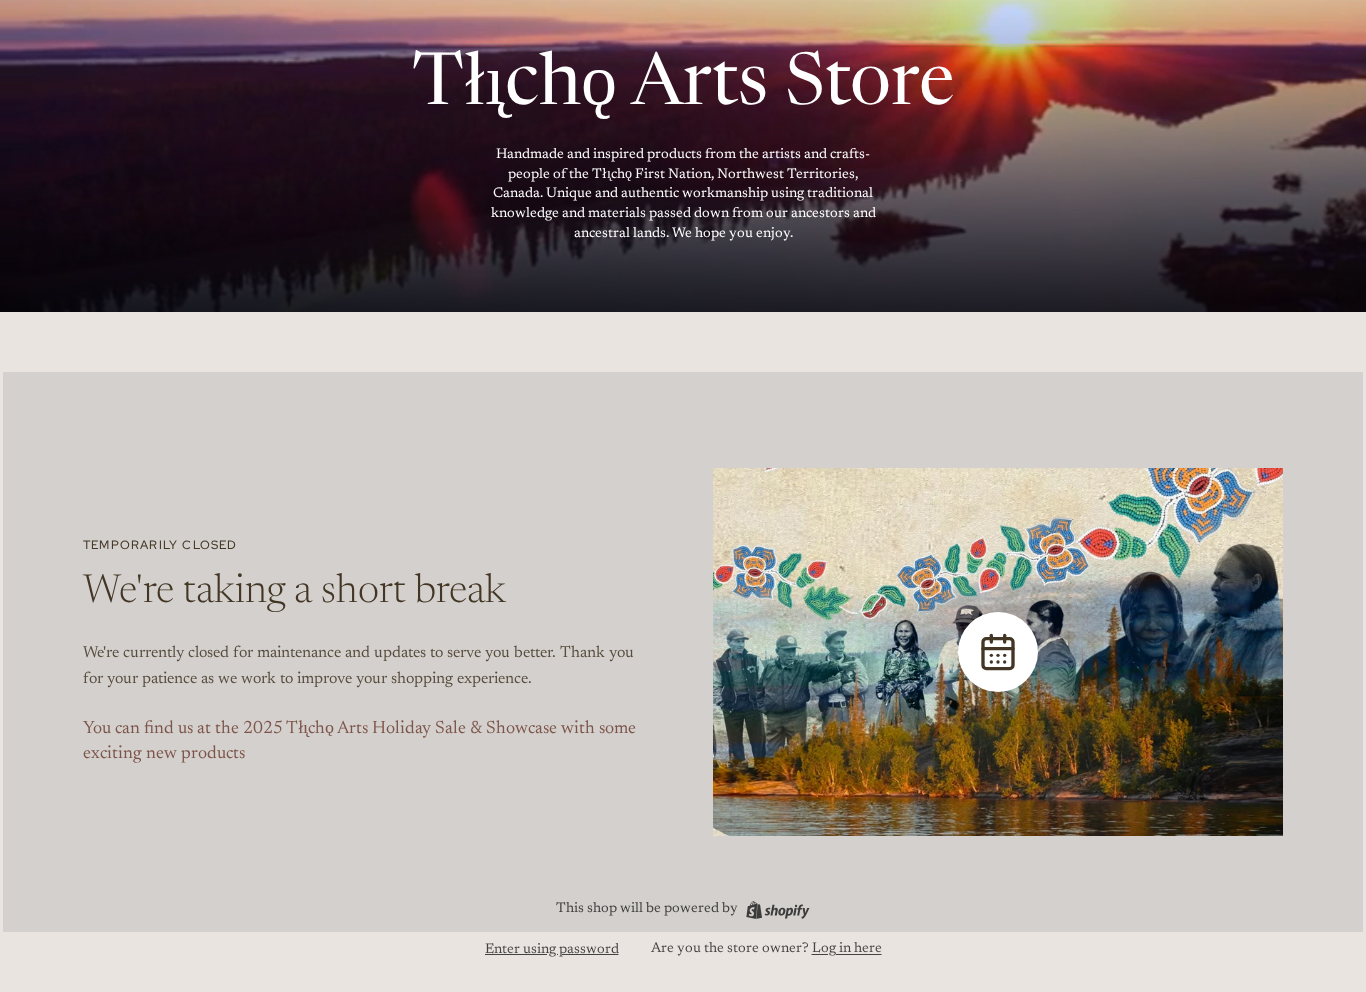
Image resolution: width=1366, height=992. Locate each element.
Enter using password (552, 950)
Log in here (847, 949)
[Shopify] (777, 910)
